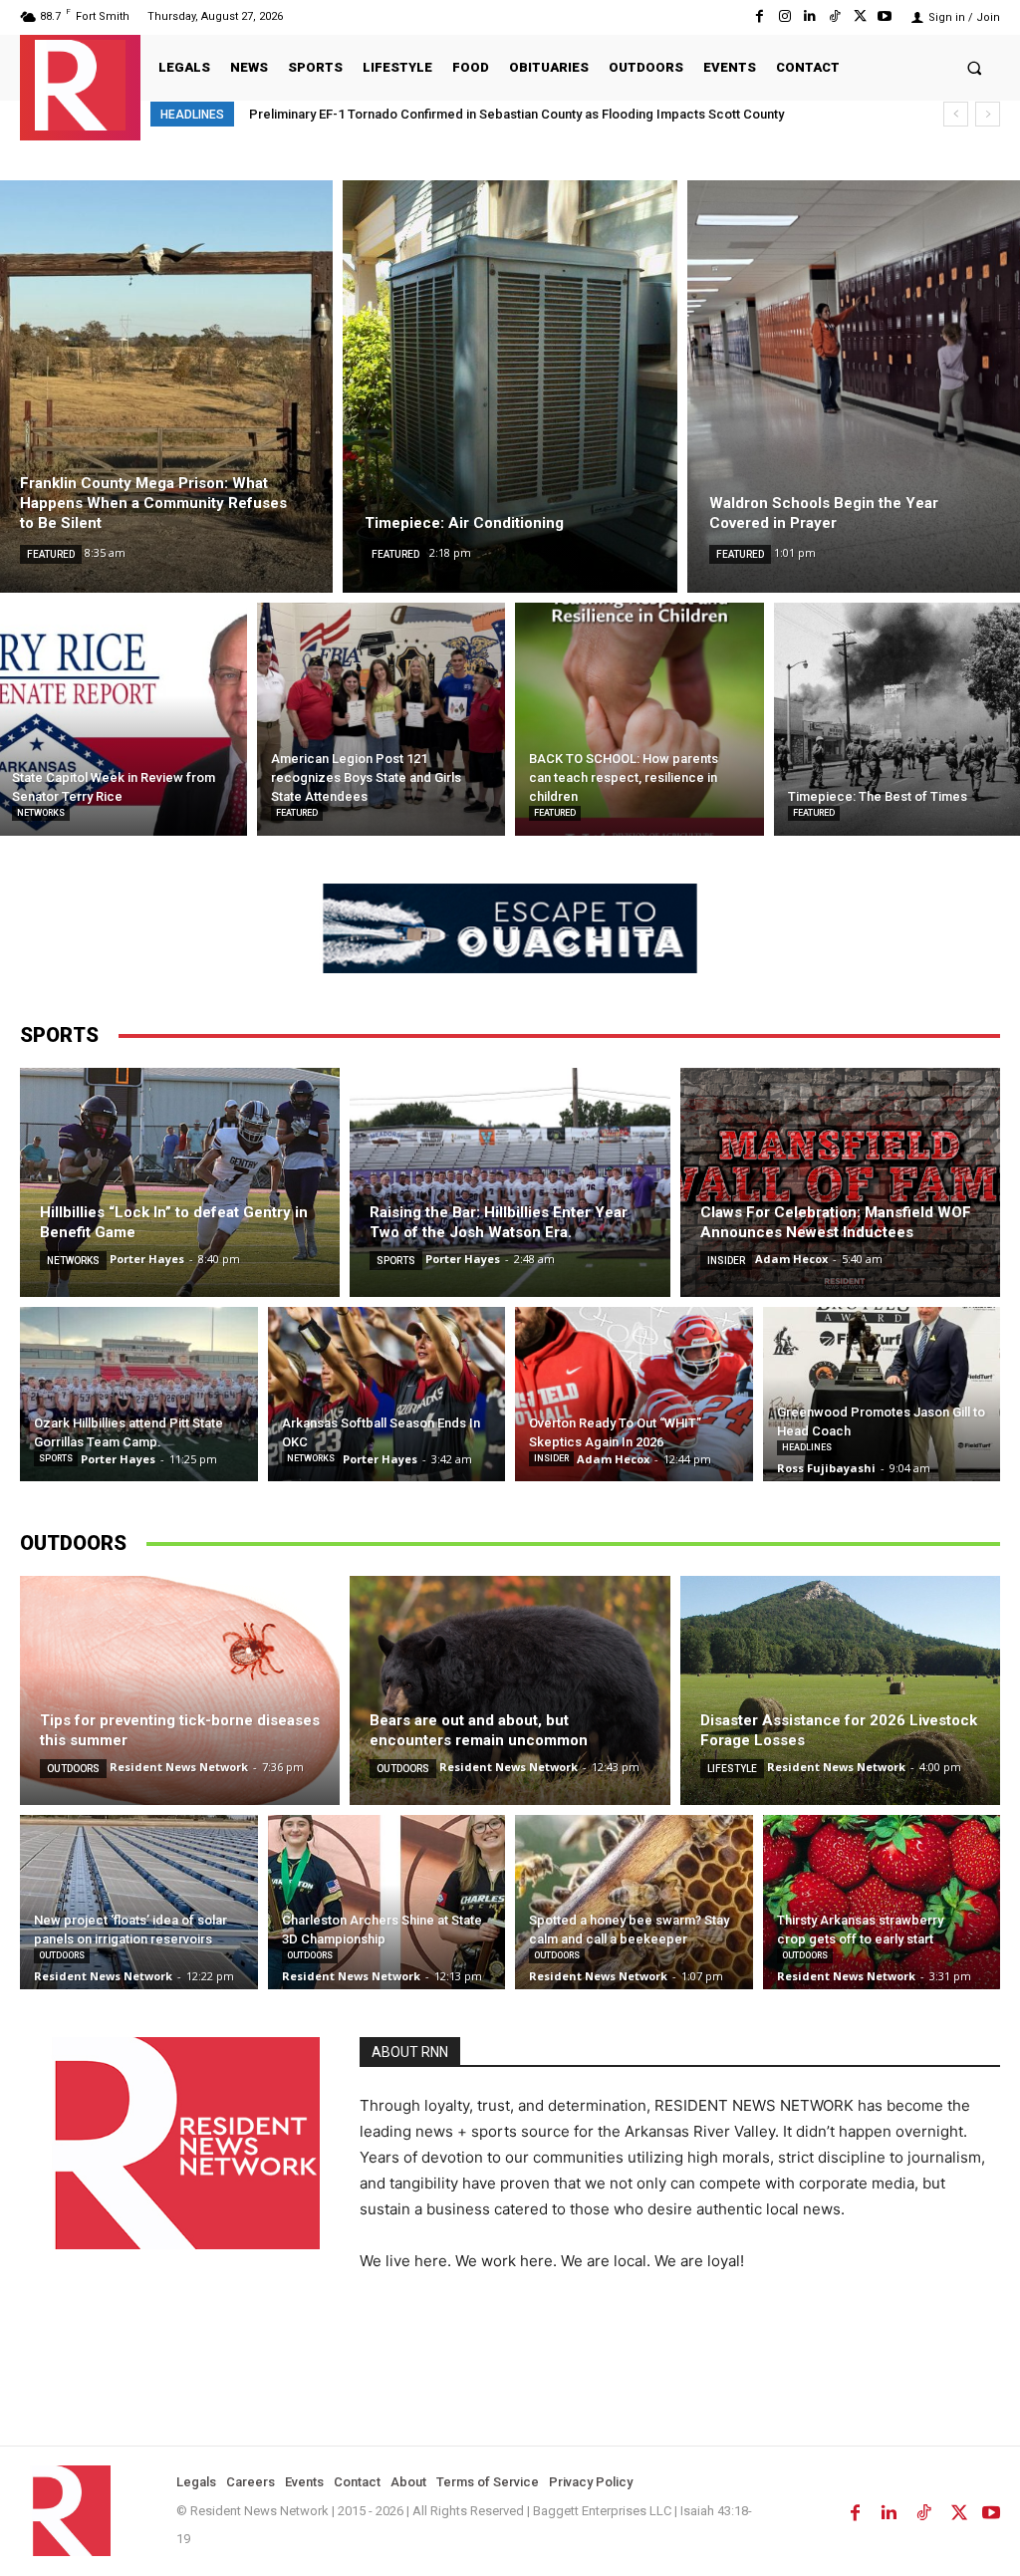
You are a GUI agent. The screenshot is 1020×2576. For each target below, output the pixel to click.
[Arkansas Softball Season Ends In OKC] (387, 1394)
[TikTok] (834, 16)
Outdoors (73, 1769)
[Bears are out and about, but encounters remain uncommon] (510, 1690)
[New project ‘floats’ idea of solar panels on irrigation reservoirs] (139, 1902)
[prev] (956, 114)
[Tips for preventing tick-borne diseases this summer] (180, 1690)
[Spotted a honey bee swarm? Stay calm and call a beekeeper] (634, 1902)
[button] (975, 67)
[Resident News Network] (80, 85)
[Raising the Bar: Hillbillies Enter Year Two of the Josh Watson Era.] (510, 1182)
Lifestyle (732, 1769)
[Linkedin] (809, 16)
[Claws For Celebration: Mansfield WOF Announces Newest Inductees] (840, 1182)
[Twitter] (860, 16)
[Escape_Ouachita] (510, 928)
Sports (396, 1261)
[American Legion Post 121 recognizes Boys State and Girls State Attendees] (382, 719)
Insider (726, 1261)
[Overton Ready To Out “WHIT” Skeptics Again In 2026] (634, 1394)
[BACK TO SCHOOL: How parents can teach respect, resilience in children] (639, 719)
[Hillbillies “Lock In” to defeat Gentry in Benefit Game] (180, 1182)
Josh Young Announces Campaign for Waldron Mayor (408, 114)
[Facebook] (760, 16)
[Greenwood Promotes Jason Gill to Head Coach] (882, 1394)
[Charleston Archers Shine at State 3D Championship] (387, 1902)
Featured (51, 554)
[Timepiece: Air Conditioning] (510, 386)
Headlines (807, 1447)
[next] (988, 114)
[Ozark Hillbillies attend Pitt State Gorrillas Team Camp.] (139, 1394)
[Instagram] (784, 16)
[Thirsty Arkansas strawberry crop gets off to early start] (882, 1902)
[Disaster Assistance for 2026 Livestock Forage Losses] (840, 1690)
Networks (41, 813)
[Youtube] (885, 16)
